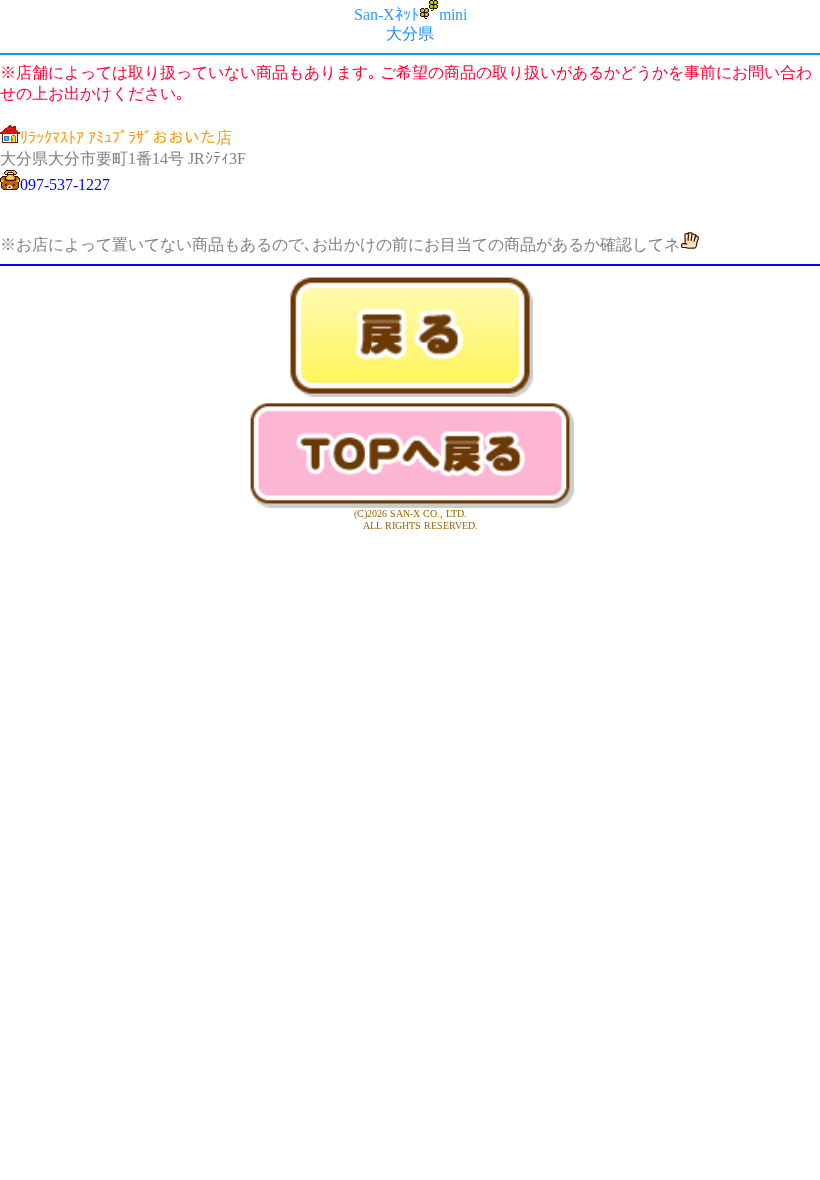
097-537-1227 (65, 184)
